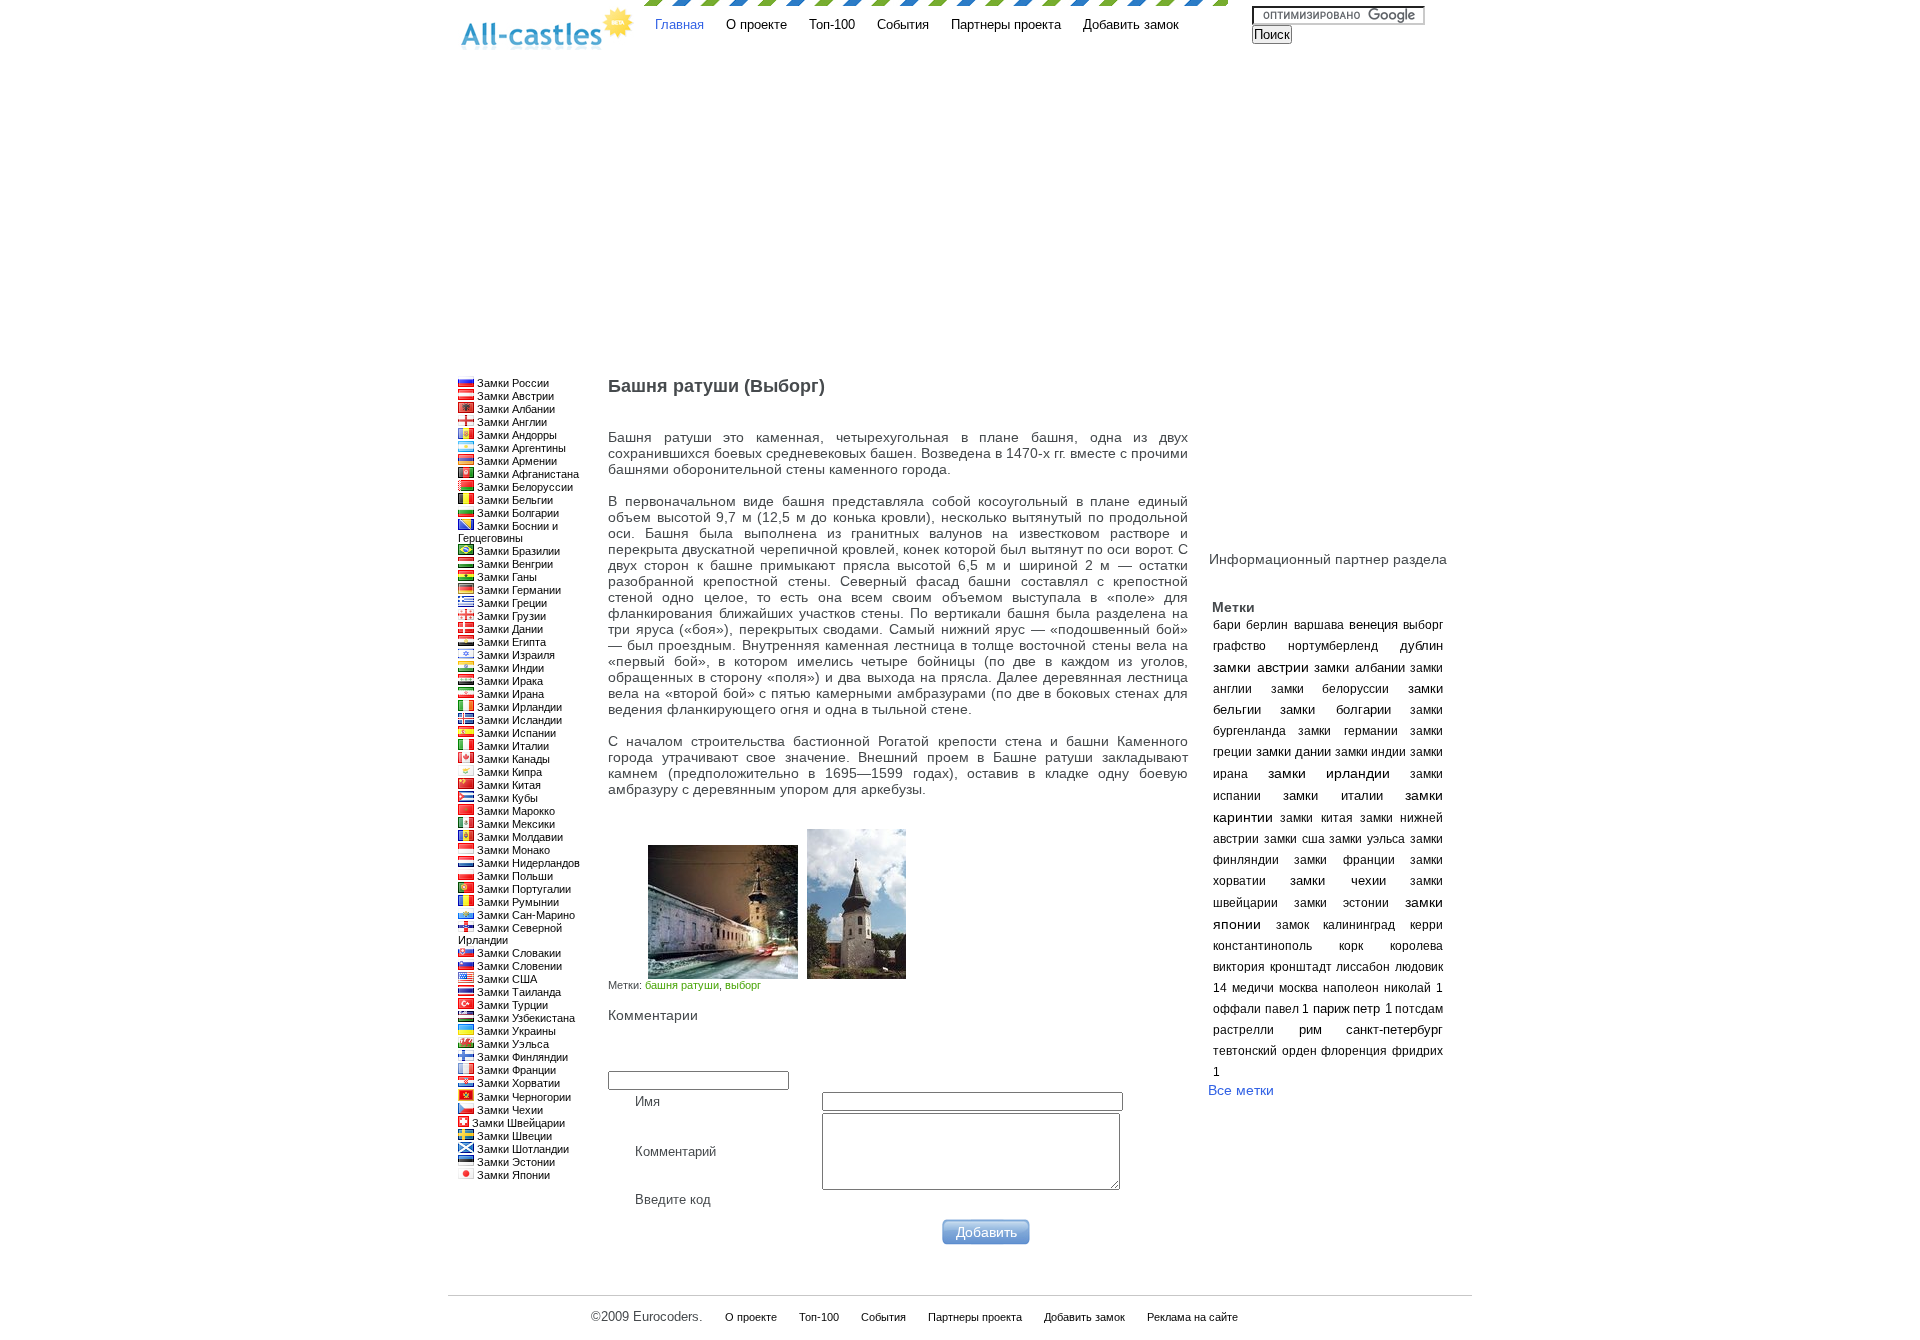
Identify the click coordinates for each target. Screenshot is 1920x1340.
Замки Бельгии (513, 500)
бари (1227, 625)
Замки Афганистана (526, 474)
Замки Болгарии (516, 513)
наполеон (1351, 988)
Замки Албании (514, 409)
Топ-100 (832, 24)
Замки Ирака (508, 681)
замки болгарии (1335, 709)
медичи (1253, 988)
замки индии (1371, 752)
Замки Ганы (505, 577)
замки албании (1359, 667)
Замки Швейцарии (517, 1123)
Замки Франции (515, 1070)
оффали (1237, 1009)
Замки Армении (515, 461)
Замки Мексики (514, 824)
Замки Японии (512, 1175)
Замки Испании (515, 733)
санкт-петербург (1394, 1029)
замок (1292, 925)
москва (1298, 988)
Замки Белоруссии (523, 487)
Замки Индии (509, 668)
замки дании (1294, 751)
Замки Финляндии (521, 1057)
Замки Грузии (510, 616)
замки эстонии (1341, 903)
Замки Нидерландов (527, 863)
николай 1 (1413, 988)
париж (1331, 1008)
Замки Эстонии (514, 1162)
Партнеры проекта (1006, 24)
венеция (1373, 624)
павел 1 (1287, 1009)
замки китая (1316, 818)
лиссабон (1363, 967)
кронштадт (1301, 967)
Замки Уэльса (511, 1044)
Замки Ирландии (518, 707)
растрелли (1243, 1030)
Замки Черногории (522, 1097)
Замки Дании (508, 629)
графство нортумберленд (1295, 646)
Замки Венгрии (513, 564)
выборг (1423, 625)
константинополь (1262, 946)
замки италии (1333, 795)
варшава (1319, 625)
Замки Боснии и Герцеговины (508, 532)
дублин (1421, 645)
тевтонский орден (1265, 1051)
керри (1426, 925)
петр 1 (1372, 1008)
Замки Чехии (508, 1110)
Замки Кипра (508, 772)
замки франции (1344, 860)
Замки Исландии (518, 720)
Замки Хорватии (517, 1083)
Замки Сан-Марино (524, 915)
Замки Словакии (517, 953)
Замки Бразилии (517, 551)
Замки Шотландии (521, 1149)
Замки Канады (512, 759)
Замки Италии (511, 746)
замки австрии (1261, 667)
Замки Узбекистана (524, 1018)
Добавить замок (1131, 24)
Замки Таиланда (517, 992)
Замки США (505, 979)
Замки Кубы (506, 798)
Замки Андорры (515, 435)
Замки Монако (512, 850)
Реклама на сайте (1192, 1317)
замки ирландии (1329, 773)
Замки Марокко (514, 811)
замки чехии (1337, 880)
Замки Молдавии (518, 837)
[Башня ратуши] (720, 974)
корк (1351, 946)
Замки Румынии (516, 902)
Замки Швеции (513, 1136)
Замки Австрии (514, 396)
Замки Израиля (514, 655)
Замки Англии (510, 422)
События (903, 24)
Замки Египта (510, 642)
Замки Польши (513, 876)
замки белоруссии (1330, 689)
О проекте (756, 24)
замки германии (1347, 731)
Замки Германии (517, 590)
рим (1310, 1029)
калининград (1359, 925)
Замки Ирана (509, 694)
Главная (679, 24)
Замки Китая (507, 785)
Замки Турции (511, 1005)
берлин (1267, 625)
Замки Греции (510, 603)
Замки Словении (518, 966)
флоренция (1354, 1051)
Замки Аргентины (520, 448)
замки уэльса (1367, 839)
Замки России (511, 383)
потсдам (1419, 1009)
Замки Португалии (522, 889)
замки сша (1294, 839)
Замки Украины (515, 1031)
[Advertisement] (960, 226)
